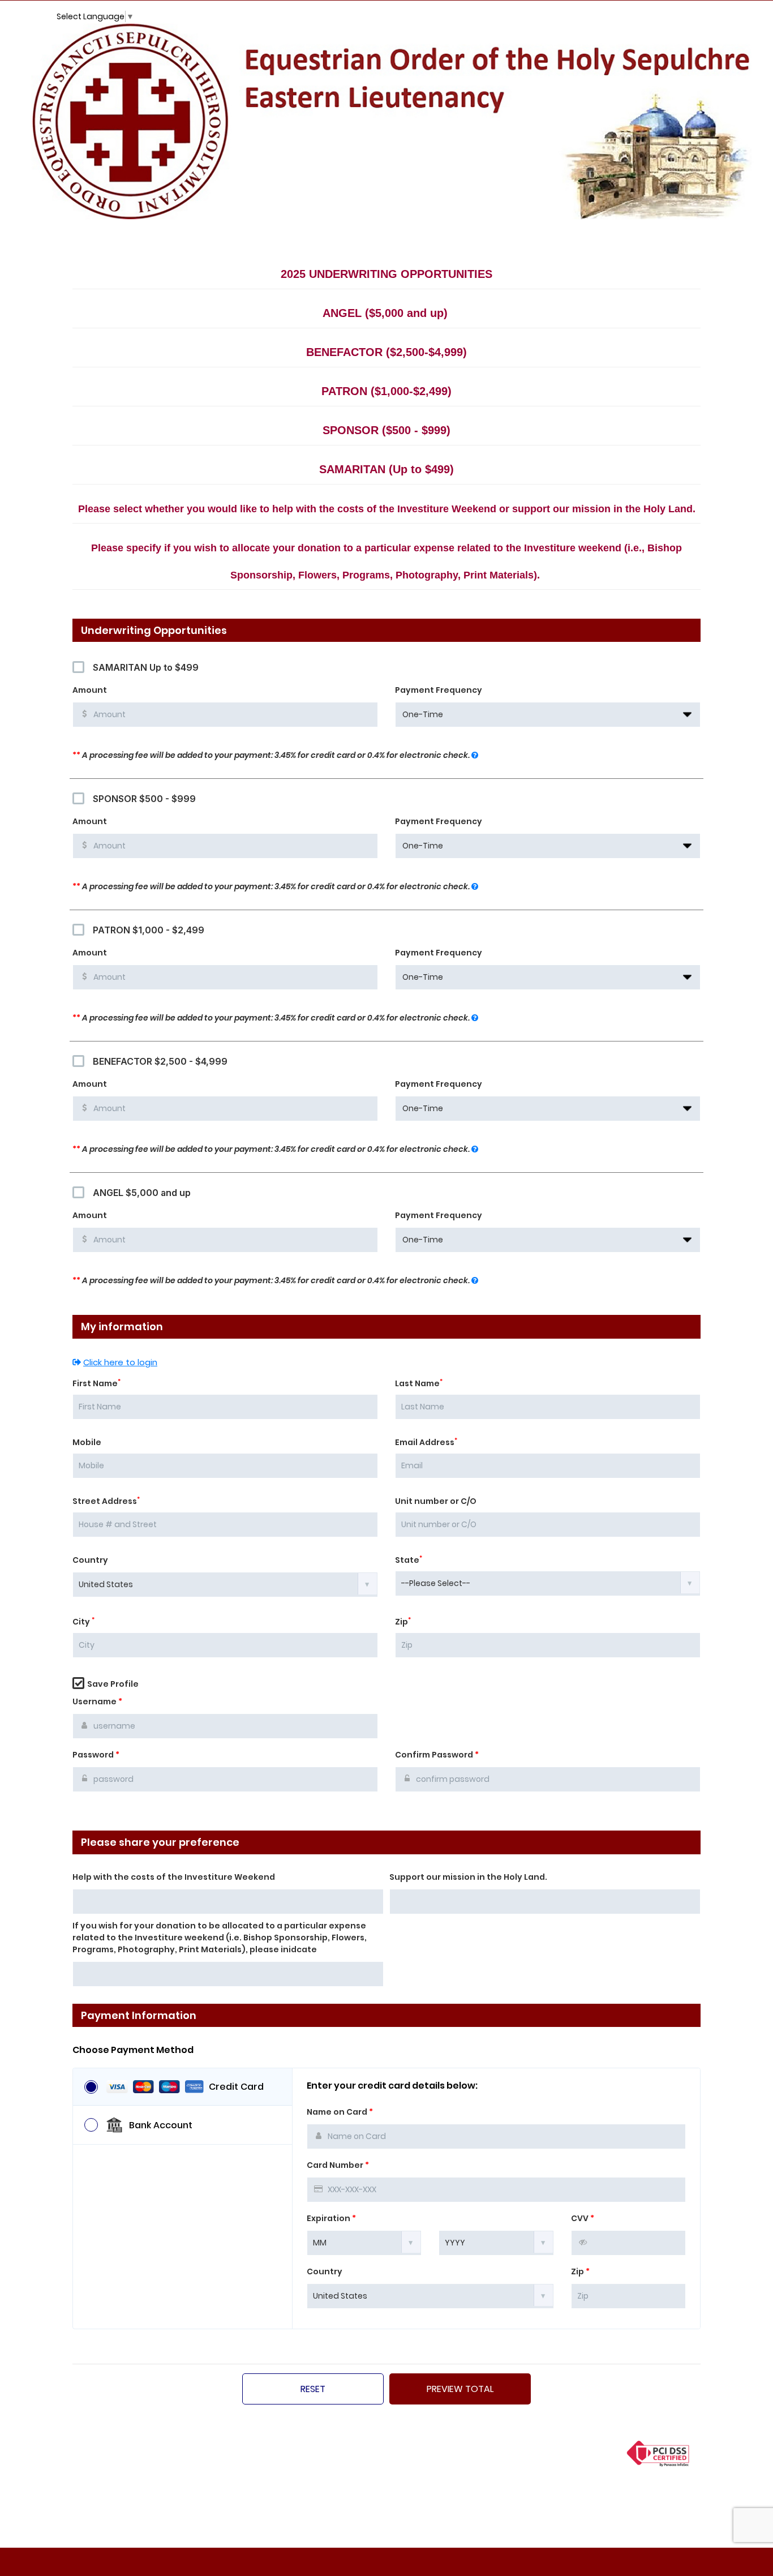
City (83, 1622)
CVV (583, 2218)
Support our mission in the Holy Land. (468, 1877)
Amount (90, 690)
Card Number (338, 2165)
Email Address (426, 1442)
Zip (403, 1622)
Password (96, 1755)
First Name (96, 1383)
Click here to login (120, 1362)
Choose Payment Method (133, 2050)
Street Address (106, 1501)
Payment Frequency (439, 690)
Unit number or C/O (436, 1501)
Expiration (331, 2218)
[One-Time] (548, 715)
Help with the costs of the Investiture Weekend (174, 1877)
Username (97, 1701)
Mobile (87, 1442)
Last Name (419, 1383)
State (409, 1560)
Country (90, 1560)
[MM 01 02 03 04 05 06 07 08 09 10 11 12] (364, 2242)
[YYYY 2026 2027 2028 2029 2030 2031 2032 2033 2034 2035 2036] (496, 2242)
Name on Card (340, 2112)
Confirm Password (437, 1755)
